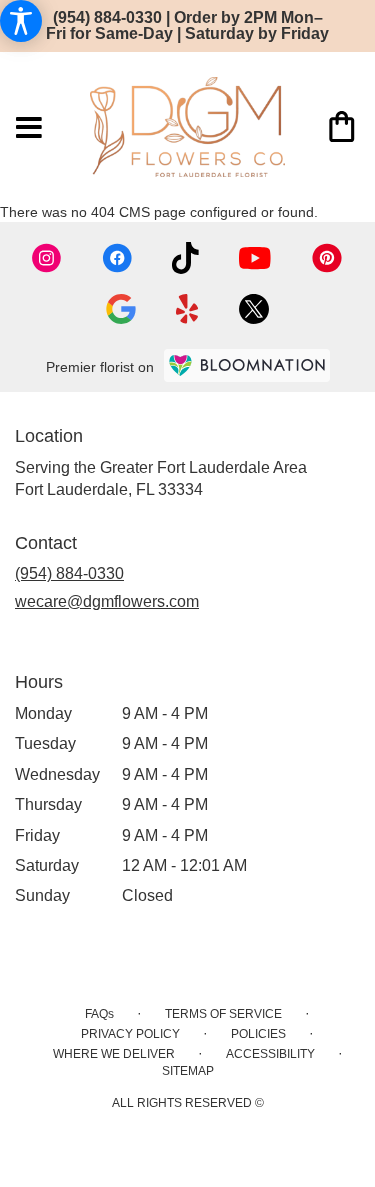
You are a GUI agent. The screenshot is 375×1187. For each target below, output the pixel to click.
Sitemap (188, 1071)
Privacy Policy (130, 1034)
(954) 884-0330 (69, 573)
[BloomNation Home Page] (247, 365)
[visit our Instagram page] (47, 258)
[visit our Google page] (121, 309)
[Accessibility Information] (21, 21)
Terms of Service (223, 1014)
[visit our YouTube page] (255, 258)
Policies (258, 1034)
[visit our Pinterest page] (327, 258)
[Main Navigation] (29, 129)
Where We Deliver (114, 1054)
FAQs (99, 1014)
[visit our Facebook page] (117, 258)
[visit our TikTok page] (185, 258)
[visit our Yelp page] (187, 309)
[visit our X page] (254, 309)
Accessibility (270, 1054)
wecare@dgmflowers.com (107, 601)
